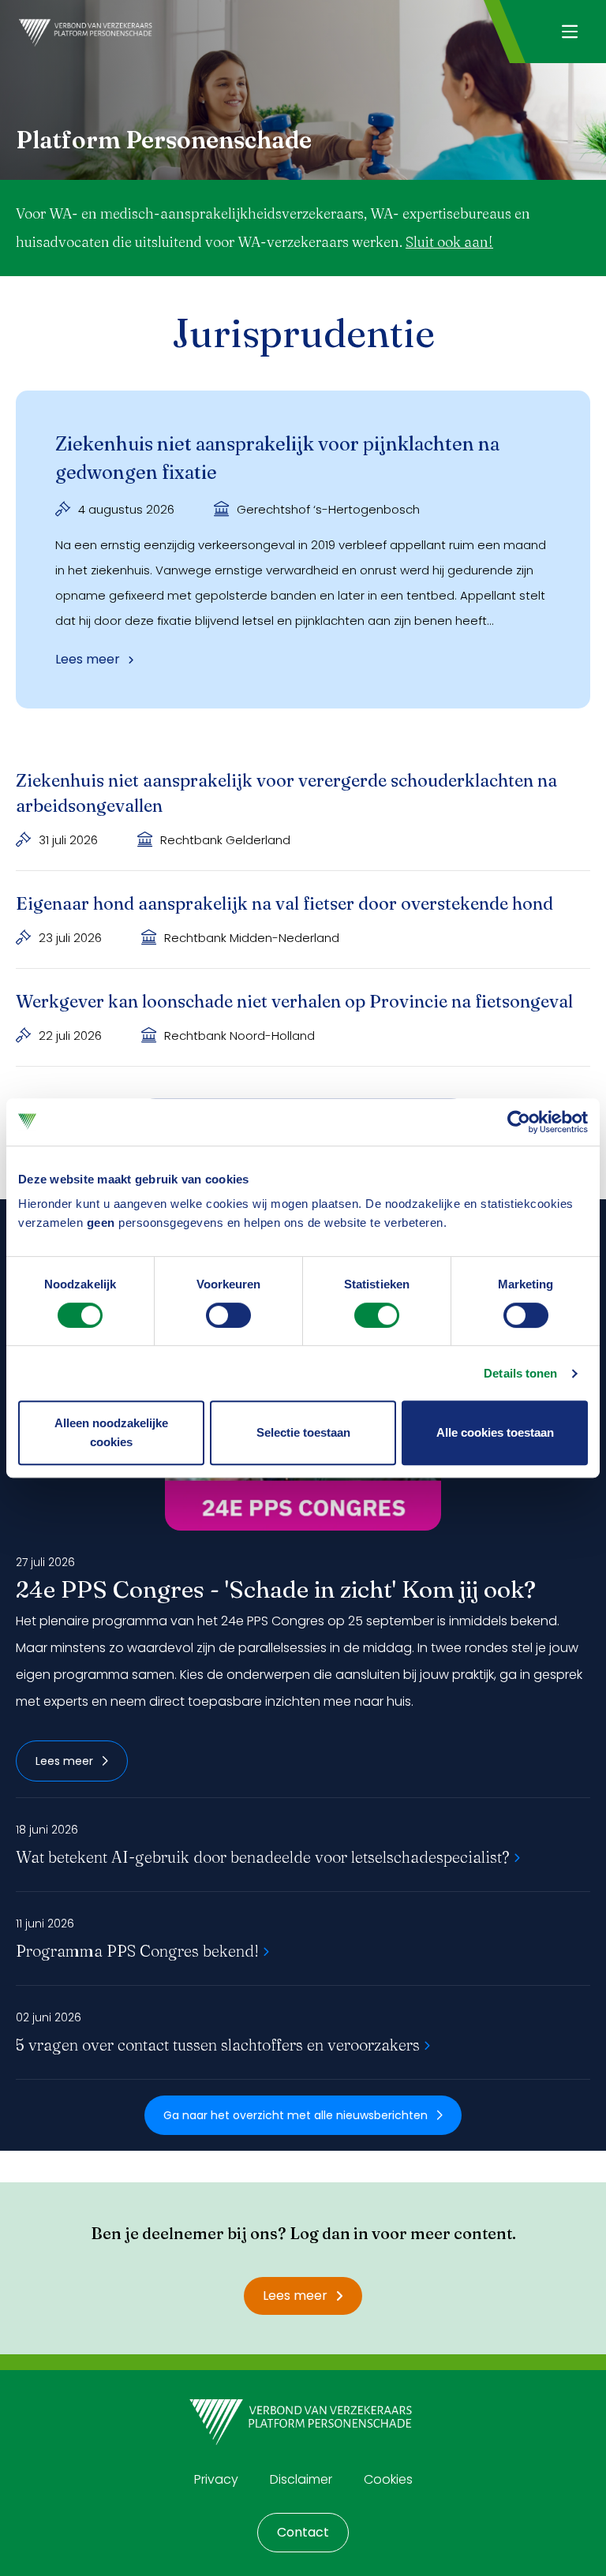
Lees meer (64, 1761)
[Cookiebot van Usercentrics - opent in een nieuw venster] (519, 1122)
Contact (303, 2532)
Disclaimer (301, 2479)
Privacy (216, 2479)
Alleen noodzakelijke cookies (111, 1432)
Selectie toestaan (303, 1432)
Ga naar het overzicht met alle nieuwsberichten (296, 2115)
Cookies (388, 2479)
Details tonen (520, 1373)
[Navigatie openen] (569, 32)
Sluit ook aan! (449, 242)
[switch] (228, 1315)
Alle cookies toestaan (495, 1432)
